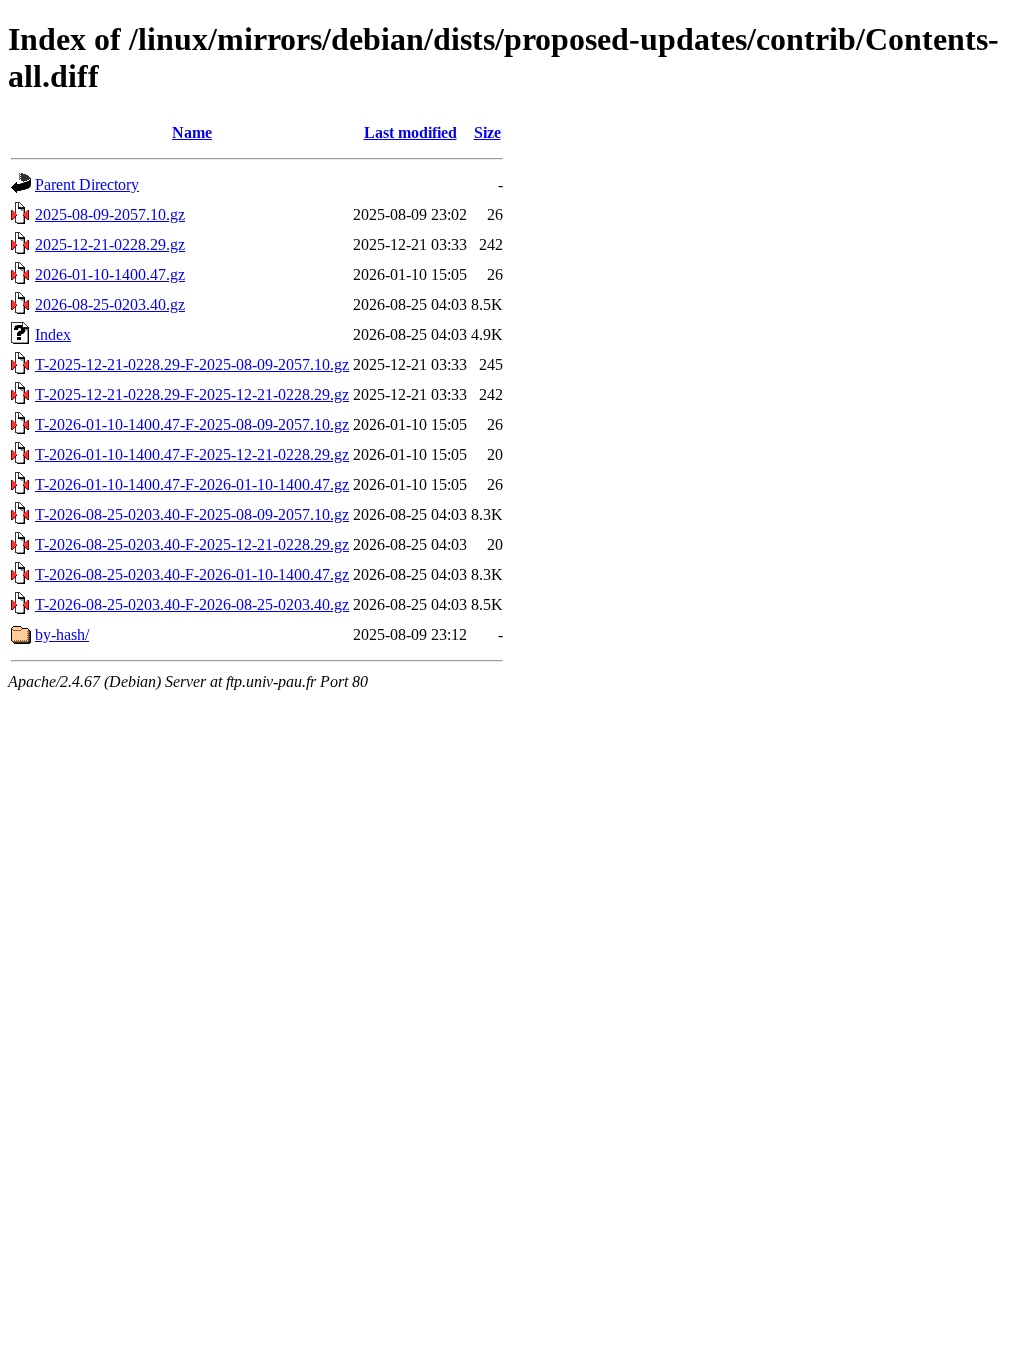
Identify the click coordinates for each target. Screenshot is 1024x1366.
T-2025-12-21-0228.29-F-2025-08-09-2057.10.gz (192, 364)
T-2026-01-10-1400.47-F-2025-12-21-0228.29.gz (192, 454)
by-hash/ (62, 634)
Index (53, 334)
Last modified (410, 132)
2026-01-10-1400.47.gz (110, 274)
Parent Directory (87, 184)
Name (192, 132)
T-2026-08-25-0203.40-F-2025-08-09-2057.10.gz (192, 514)
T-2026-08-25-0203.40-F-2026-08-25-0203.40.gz (192, 604)
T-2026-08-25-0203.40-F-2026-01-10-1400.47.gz (192, 574)
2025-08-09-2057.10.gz (110, 214)
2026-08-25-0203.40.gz (110, 304)
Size (487, 132)
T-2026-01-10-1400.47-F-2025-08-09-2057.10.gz (192, 424)
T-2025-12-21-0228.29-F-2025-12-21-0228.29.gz (192, 394)
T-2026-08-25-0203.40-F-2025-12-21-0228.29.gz (192, 544)
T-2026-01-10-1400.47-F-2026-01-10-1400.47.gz (192, 484)
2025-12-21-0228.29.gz (110, 244)
